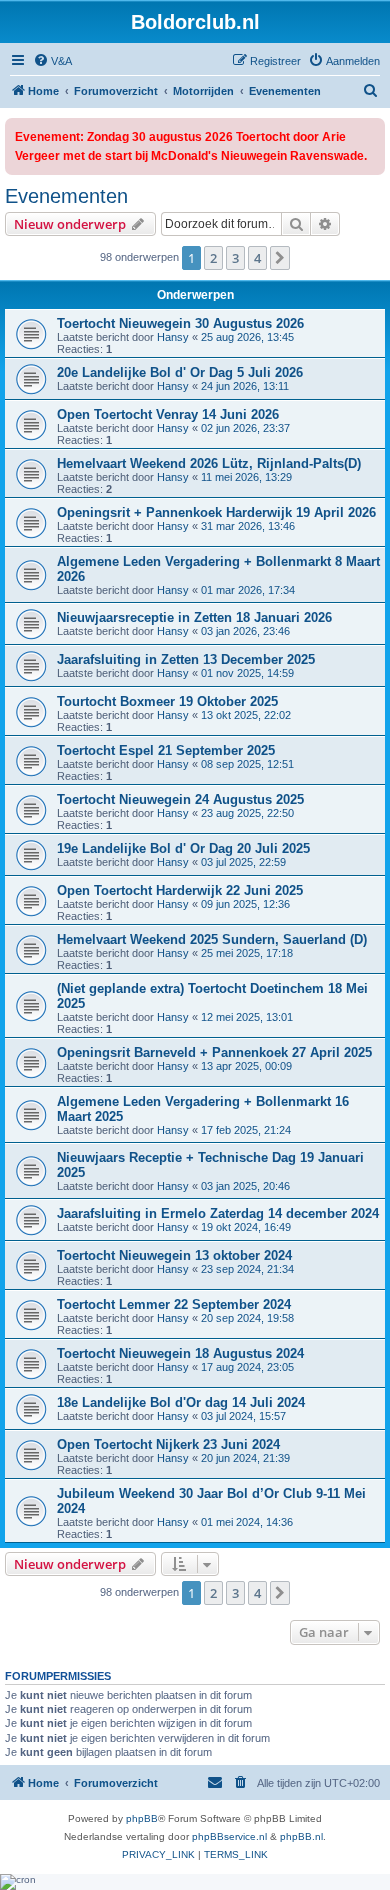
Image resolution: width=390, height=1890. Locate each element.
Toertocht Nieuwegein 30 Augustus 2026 (180, 323)
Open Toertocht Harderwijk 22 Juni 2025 (180, 890)
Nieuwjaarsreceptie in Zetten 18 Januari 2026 (194, 617)
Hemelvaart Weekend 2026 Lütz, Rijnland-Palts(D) (209, 463)
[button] (280, 258)
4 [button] (257, 258)
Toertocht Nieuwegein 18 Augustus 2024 (180, 1353)
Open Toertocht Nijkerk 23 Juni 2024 (168, 1444)
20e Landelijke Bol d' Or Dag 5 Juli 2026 (180, 372)
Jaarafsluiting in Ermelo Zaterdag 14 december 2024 (218, 1213)
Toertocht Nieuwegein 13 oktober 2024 (174, 1255)
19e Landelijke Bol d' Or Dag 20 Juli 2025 (183, 848)
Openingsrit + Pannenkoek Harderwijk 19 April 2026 (216, 512)
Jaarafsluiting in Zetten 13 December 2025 (186, 659)
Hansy (173, 337)
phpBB (142, 1818)
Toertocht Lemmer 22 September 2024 (174, 1304)
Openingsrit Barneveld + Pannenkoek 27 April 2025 (214, 1052)
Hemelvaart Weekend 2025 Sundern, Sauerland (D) (212, 939)
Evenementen (66, 196)
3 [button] (235, 258)
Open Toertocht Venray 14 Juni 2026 (168, 414)
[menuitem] (52, 61)
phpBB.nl (301, 1836)
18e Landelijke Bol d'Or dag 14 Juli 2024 (181, 1402)
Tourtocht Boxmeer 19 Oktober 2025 (167, 701)
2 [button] (213, 258)
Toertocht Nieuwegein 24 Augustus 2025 (180, 799)
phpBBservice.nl (229, 1836)
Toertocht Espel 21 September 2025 (166, 750)
